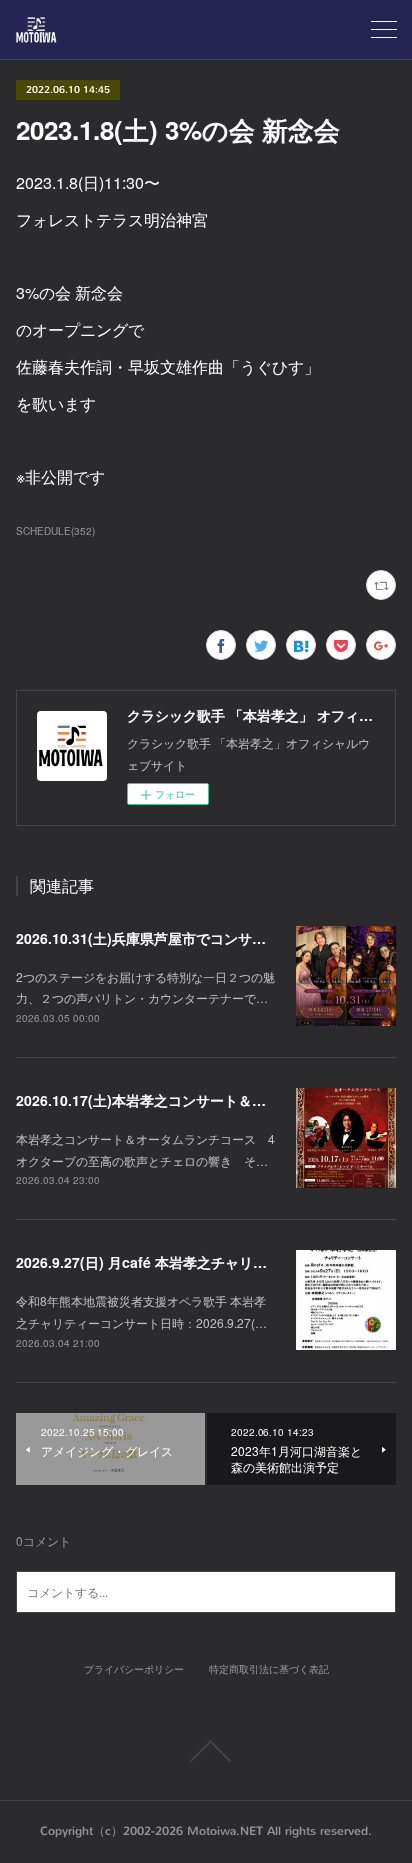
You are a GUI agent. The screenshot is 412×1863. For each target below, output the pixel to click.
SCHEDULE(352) (55, 531)
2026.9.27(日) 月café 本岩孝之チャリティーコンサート (190, 1262)
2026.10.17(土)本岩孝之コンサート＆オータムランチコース (204, 1100)
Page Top (206, 1751)
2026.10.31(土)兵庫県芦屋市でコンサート (148, 938)
